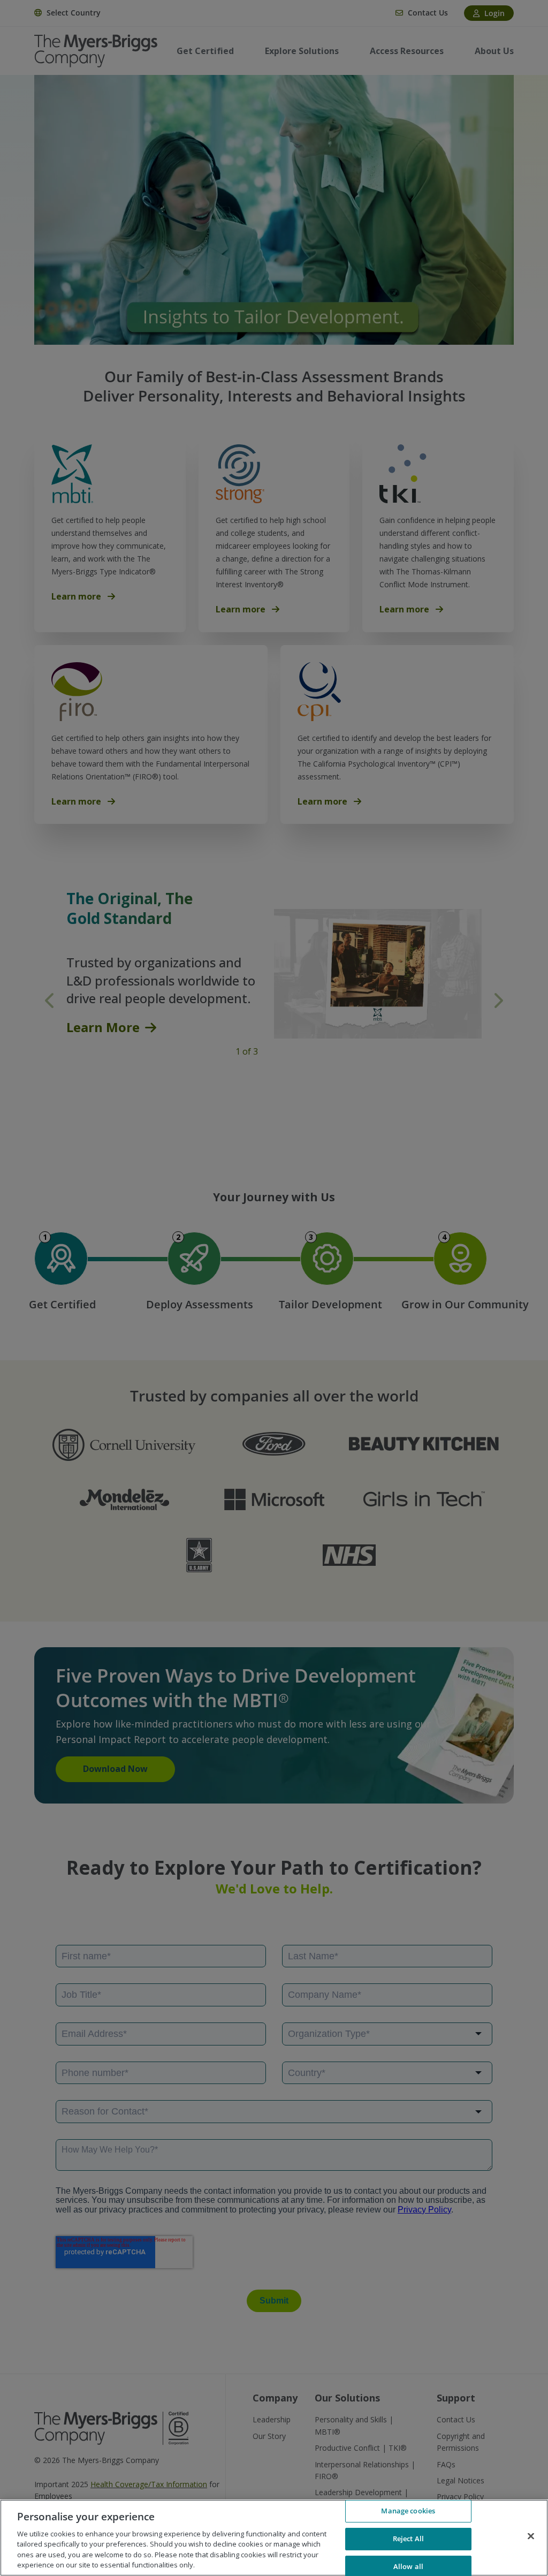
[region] (274, 2538)
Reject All (408, 2539)
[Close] (531, 2536)
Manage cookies (408, 2511)
